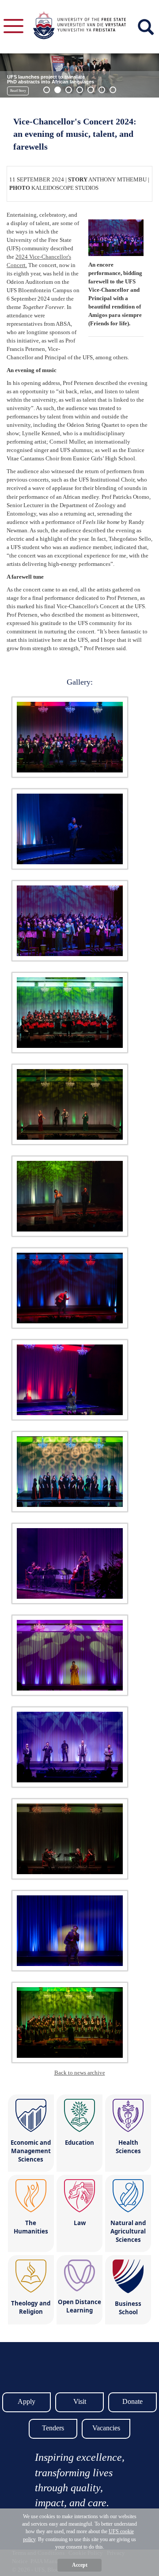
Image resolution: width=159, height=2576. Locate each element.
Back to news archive (80, 2073)
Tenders (53, 2428)
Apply (26, 2401)
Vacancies (106, 2428)
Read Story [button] (18, 91)
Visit (80, 2401)
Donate (132, 2401)
